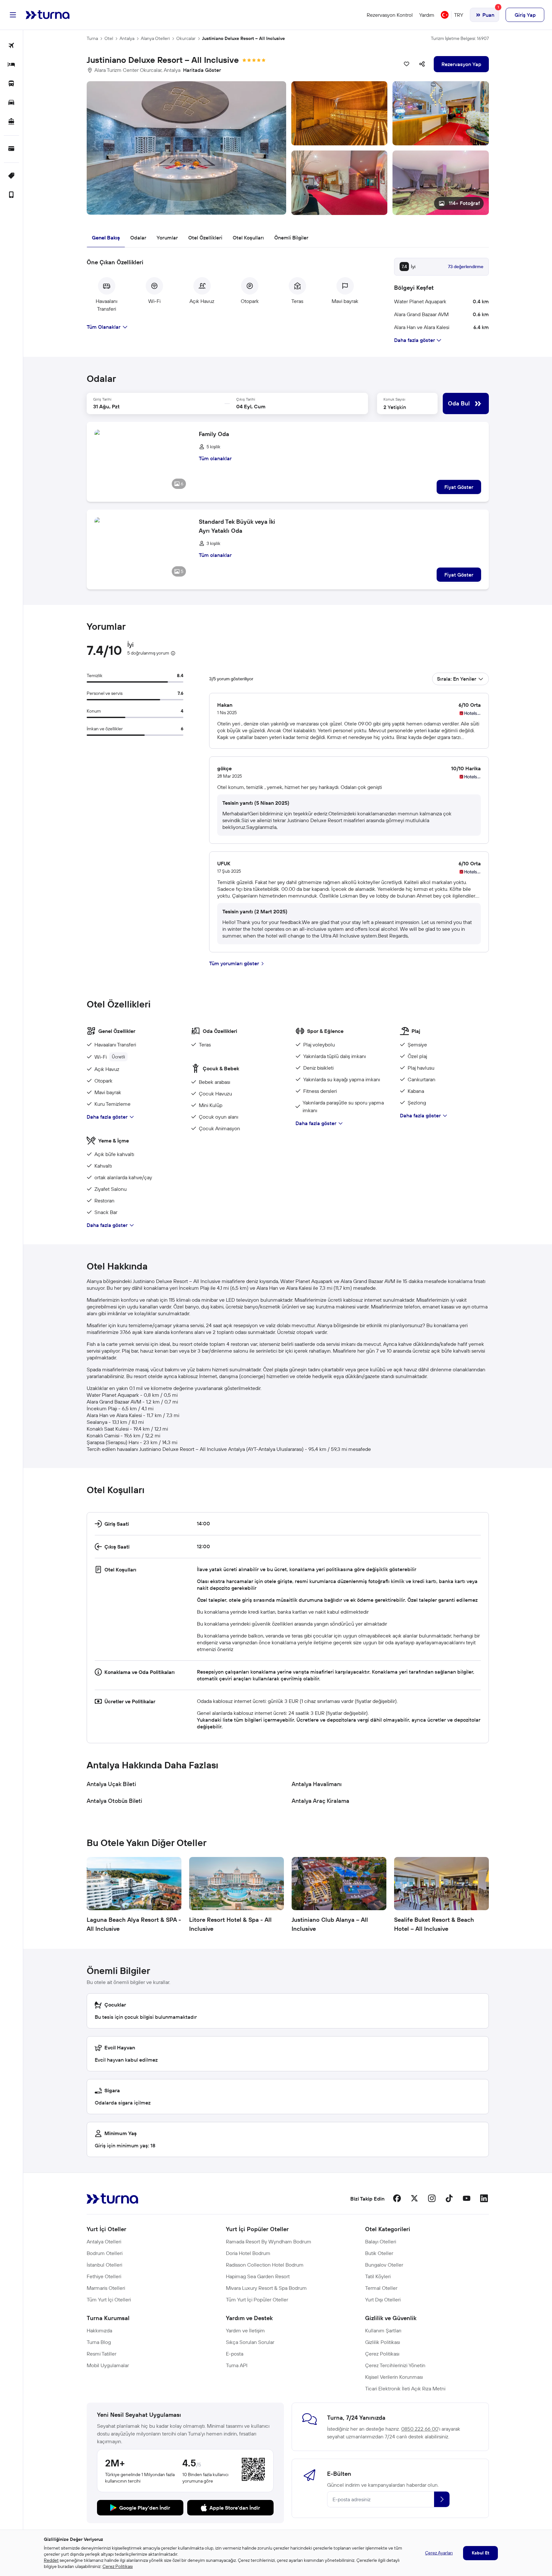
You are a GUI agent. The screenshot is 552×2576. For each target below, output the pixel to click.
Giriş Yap (525, 15)
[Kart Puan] (11, 149)
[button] (288, 148)
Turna (92, 38)
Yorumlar (167, 238)
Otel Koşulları (248, 238)
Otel (109, 38)
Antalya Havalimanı (317, 1784)
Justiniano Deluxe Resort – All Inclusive (243, 38)
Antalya (127, 38)
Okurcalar (186, 38)
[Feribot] (11, 122)
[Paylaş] (422, 64)
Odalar (138, 238)
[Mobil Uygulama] (11, 195)
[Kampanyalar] (11, 176)
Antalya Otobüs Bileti (114, 1801)
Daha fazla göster (107, 1117)
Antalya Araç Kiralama (320, 1801)
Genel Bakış (106, 238)
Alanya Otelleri (155, 38)
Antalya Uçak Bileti (111, 1784)
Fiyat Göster (459, 487)
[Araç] (11, 103)
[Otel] (11, 65)
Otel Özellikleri (205, 238)
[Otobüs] (11, 84)
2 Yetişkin (395, 407)
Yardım (427, 15)
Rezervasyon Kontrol (390, 15)
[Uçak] (11, 46)
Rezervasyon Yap (461, 64)
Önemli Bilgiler (291, 238)
